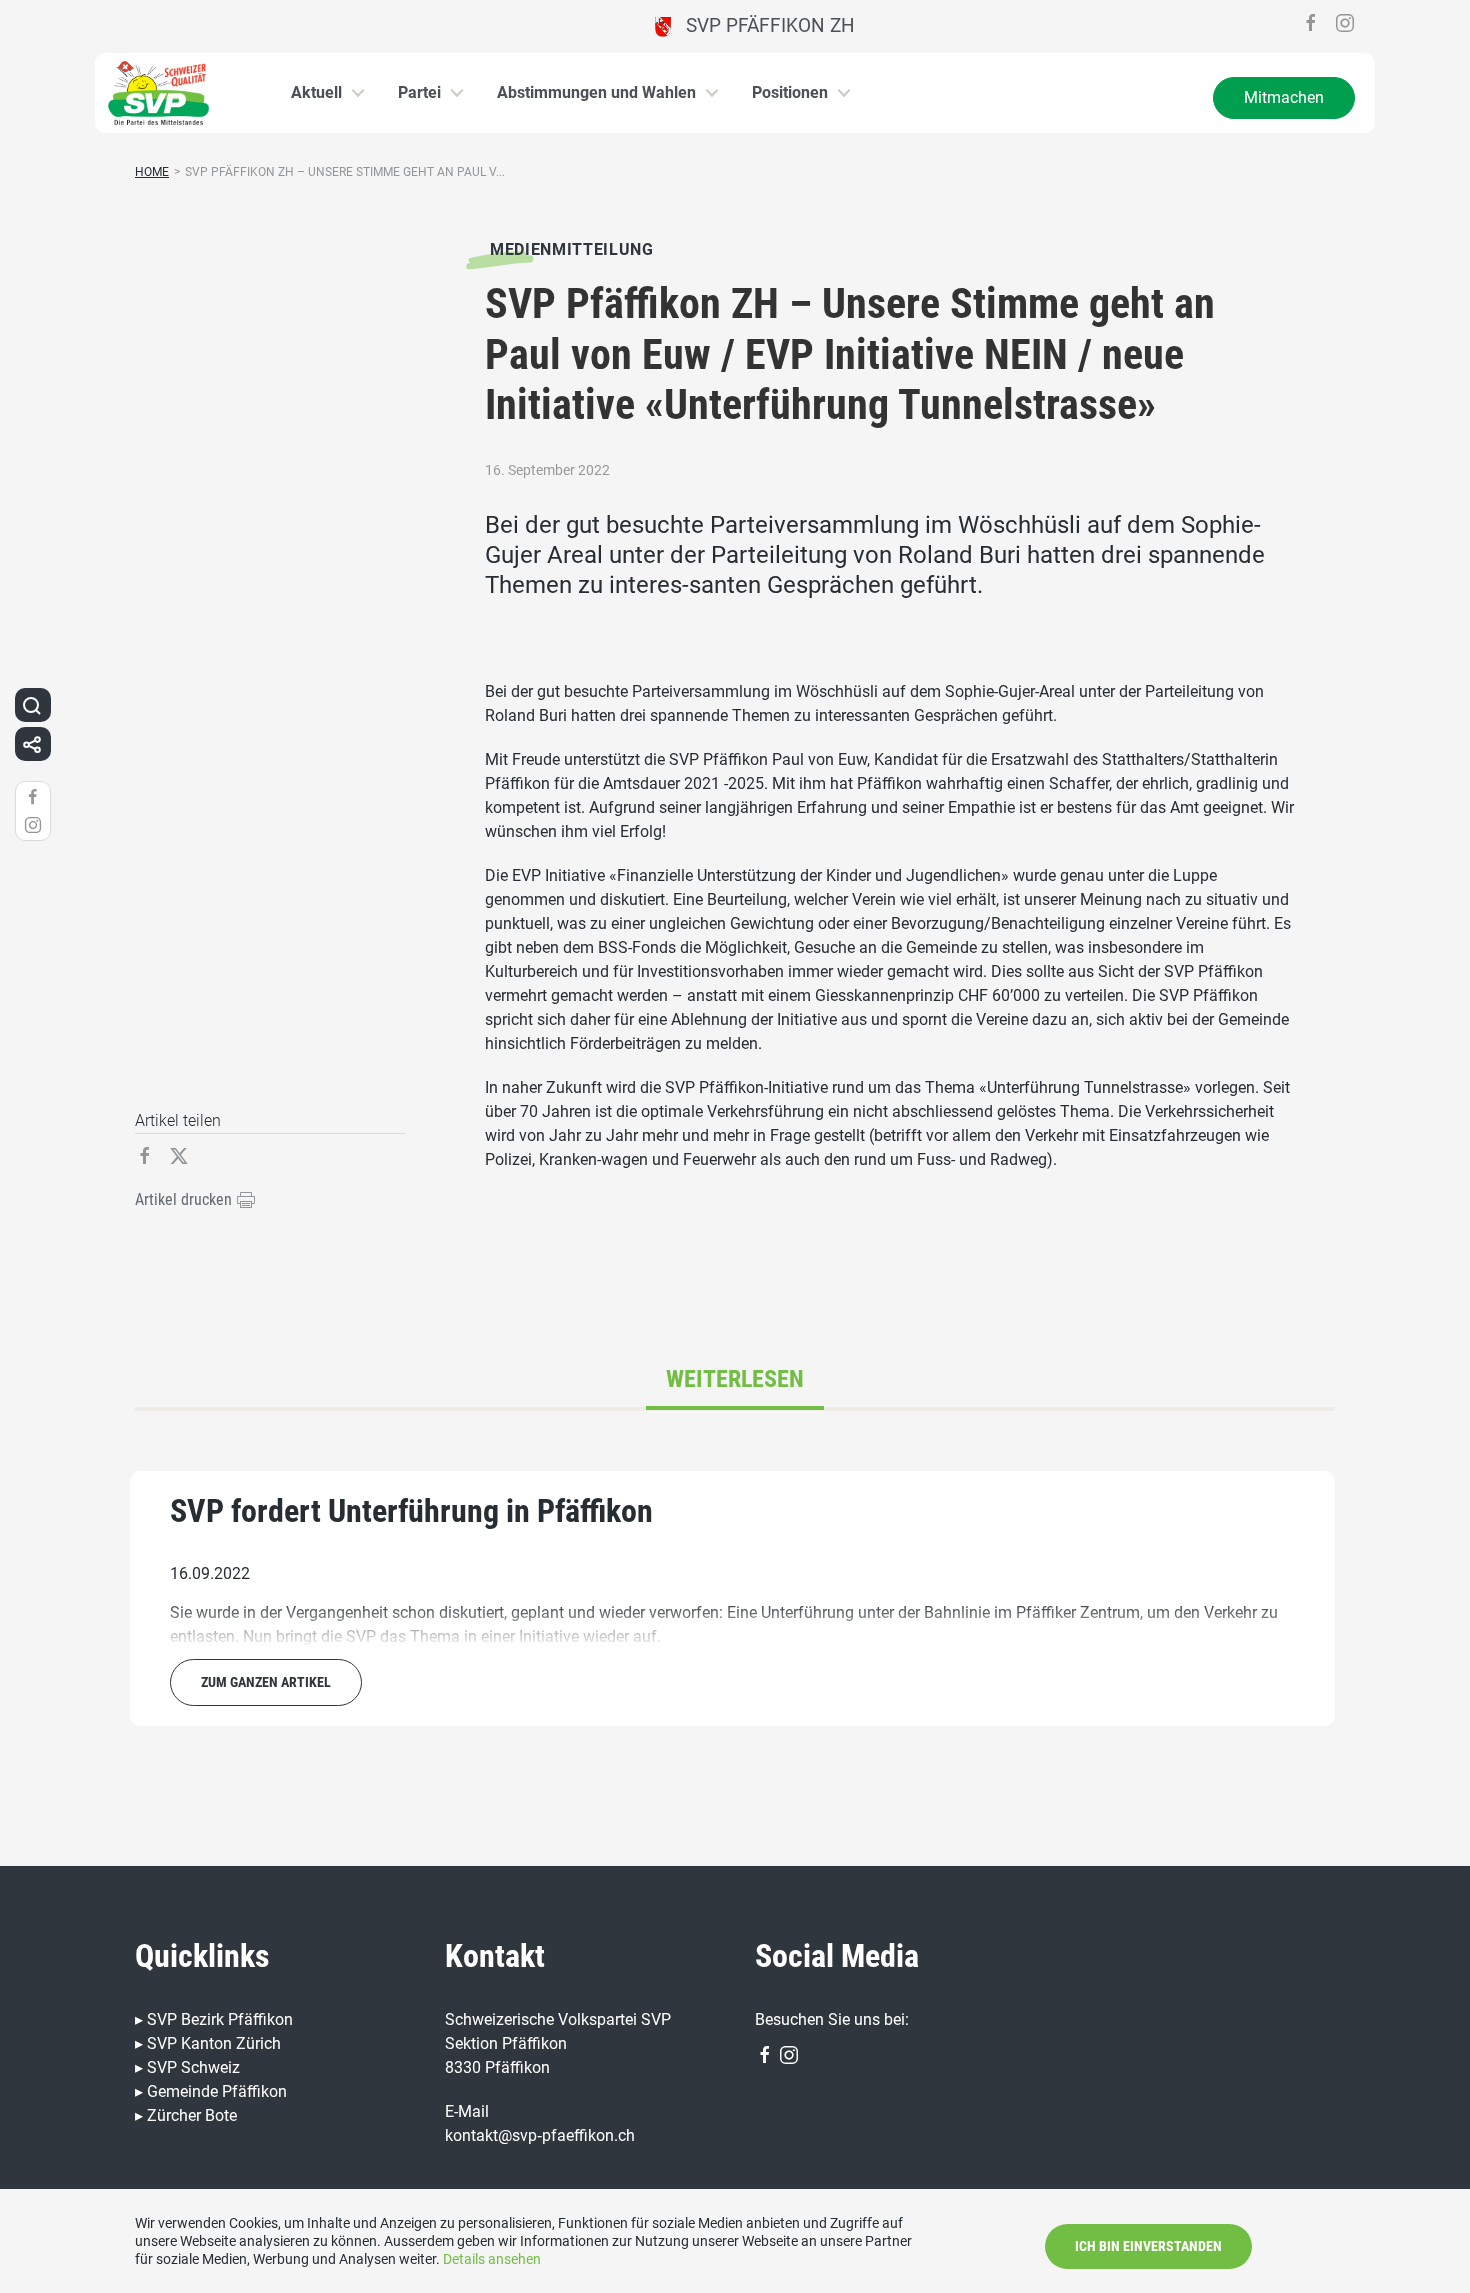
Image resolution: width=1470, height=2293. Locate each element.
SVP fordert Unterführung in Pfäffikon (411, 1511)
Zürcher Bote (192, 2115)
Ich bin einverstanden (1148, 2246)
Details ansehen (492, 2259)
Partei (419, 92)
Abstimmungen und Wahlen (596, 92)
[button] (32, 705)
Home (152, 172)
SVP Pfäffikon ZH (763, 25)
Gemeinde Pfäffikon (217, 2091)
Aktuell (316, 92)
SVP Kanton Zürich (214, 2043)
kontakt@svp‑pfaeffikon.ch (540, 2135)
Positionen (790, 92)
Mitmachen (1284, 97)
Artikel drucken (185, 1199)
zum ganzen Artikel (266, 1682)
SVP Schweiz (193, 2067)
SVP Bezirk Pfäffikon (220, 2019)
